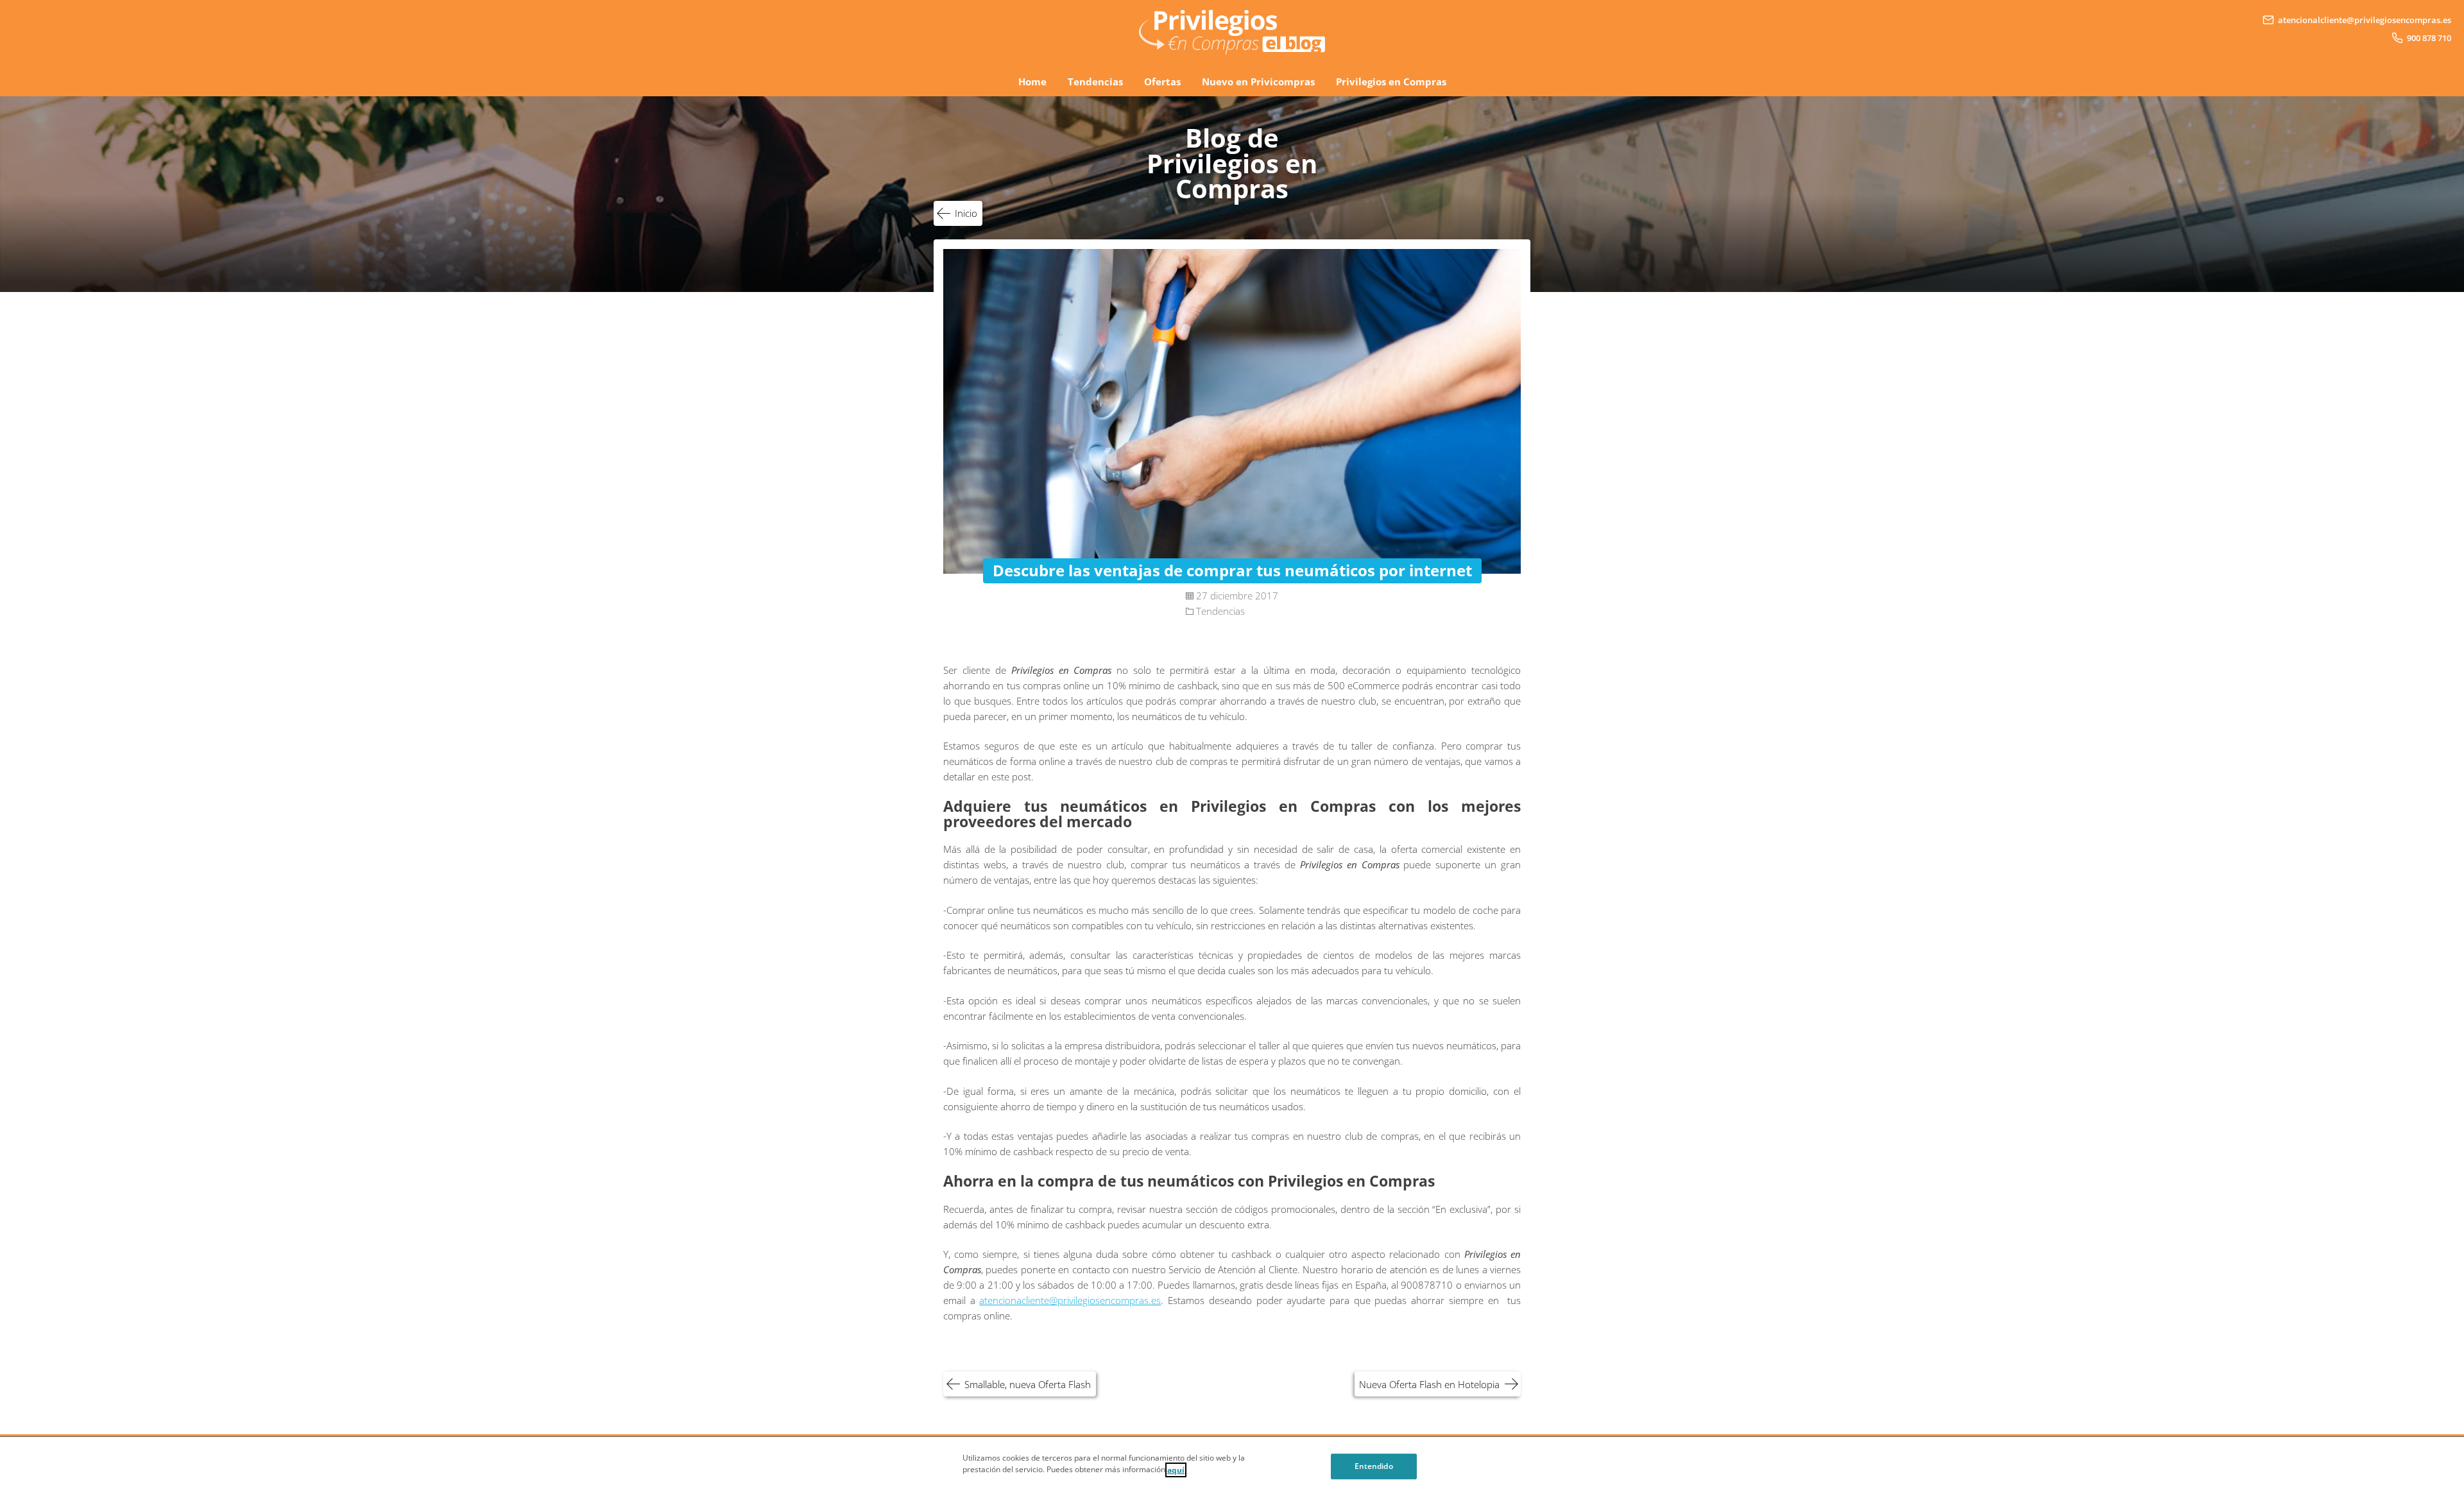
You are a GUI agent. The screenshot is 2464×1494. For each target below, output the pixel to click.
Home (1032, 82)
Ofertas (1162, 82)
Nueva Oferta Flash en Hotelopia (1429, 1384)
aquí (1176, 1470)
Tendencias (1095, 82)
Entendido (1374, 1466)
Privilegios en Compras (1391, 82)
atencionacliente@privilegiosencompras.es (1070, 1300)
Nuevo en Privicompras (1258, 82)
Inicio (966, 213)
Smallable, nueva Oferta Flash (1028, 1384)
